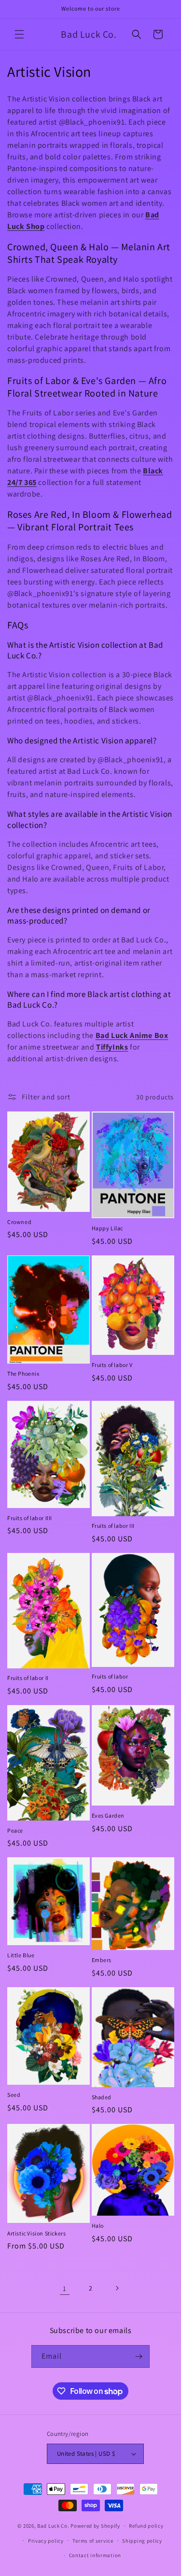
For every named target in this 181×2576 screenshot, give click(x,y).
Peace (15, 1830)
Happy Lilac (108, 1228)
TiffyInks (112, 1047)
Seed (14, 2095)
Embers (102, 1960)
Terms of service (93, 2541)
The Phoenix (23, 1373)
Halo (98, 2226)
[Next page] (117, 2288)
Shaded (102, 2097)
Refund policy (146, 2526)
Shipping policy (142, 2541)
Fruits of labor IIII (30, 1518)
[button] (19, 34)
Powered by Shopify (95, 2526)
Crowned (19, 1222)
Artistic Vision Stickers (36, 2233)
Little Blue (21, 1955)
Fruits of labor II (28, 1678)
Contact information (95, 2555)
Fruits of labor (110, 1676)
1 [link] (65, 2288)
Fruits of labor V (112, 1365)
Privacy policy (46, 2541)
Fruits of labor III (113, 1526)
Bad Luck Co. (53, 2526)
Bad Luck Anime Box (132, 1035)
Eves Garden (108, 1815)
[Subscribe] (139, 2356)
